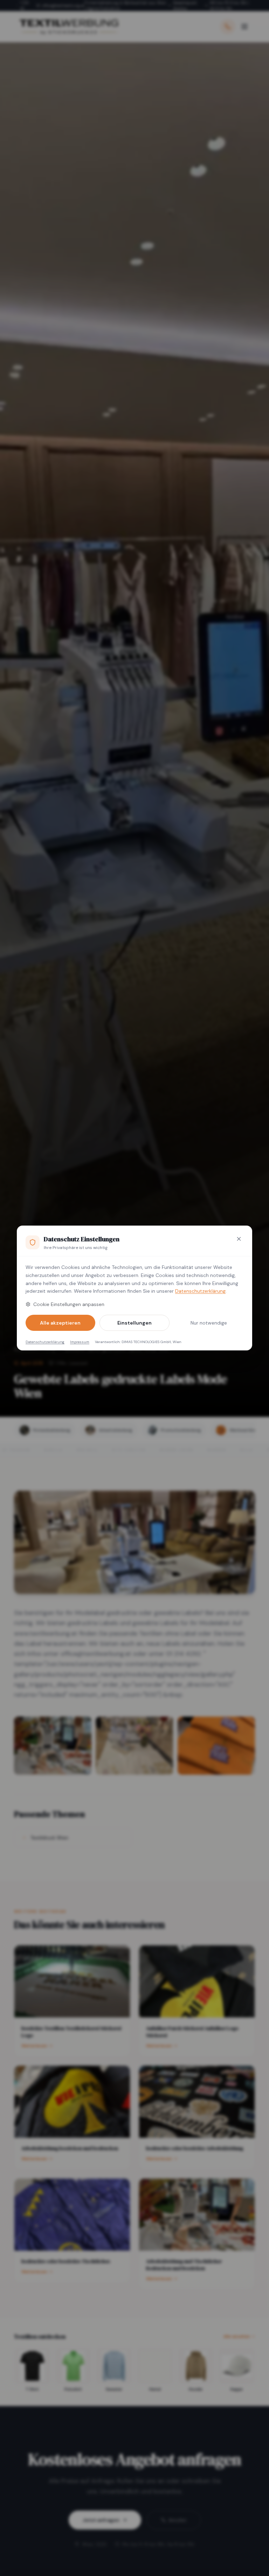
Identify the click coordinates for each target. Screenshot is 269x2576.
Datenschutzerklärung (200, 1291)
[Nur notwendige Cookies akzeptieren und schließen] (239, 1239)
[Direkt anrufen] (228, 27)
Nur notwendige (209, 1323)
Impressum (80, 1342)
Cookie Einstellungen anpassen (69, 1304)
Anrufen (177, 2520)
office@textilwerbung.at (63, 6)
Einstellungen (134, 1323)
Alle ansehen (237, 2336)
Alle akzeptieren (60, 1323)
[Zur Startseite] (69, 27)
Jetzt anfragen (101, 2520)
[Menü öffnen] (244, 27)
